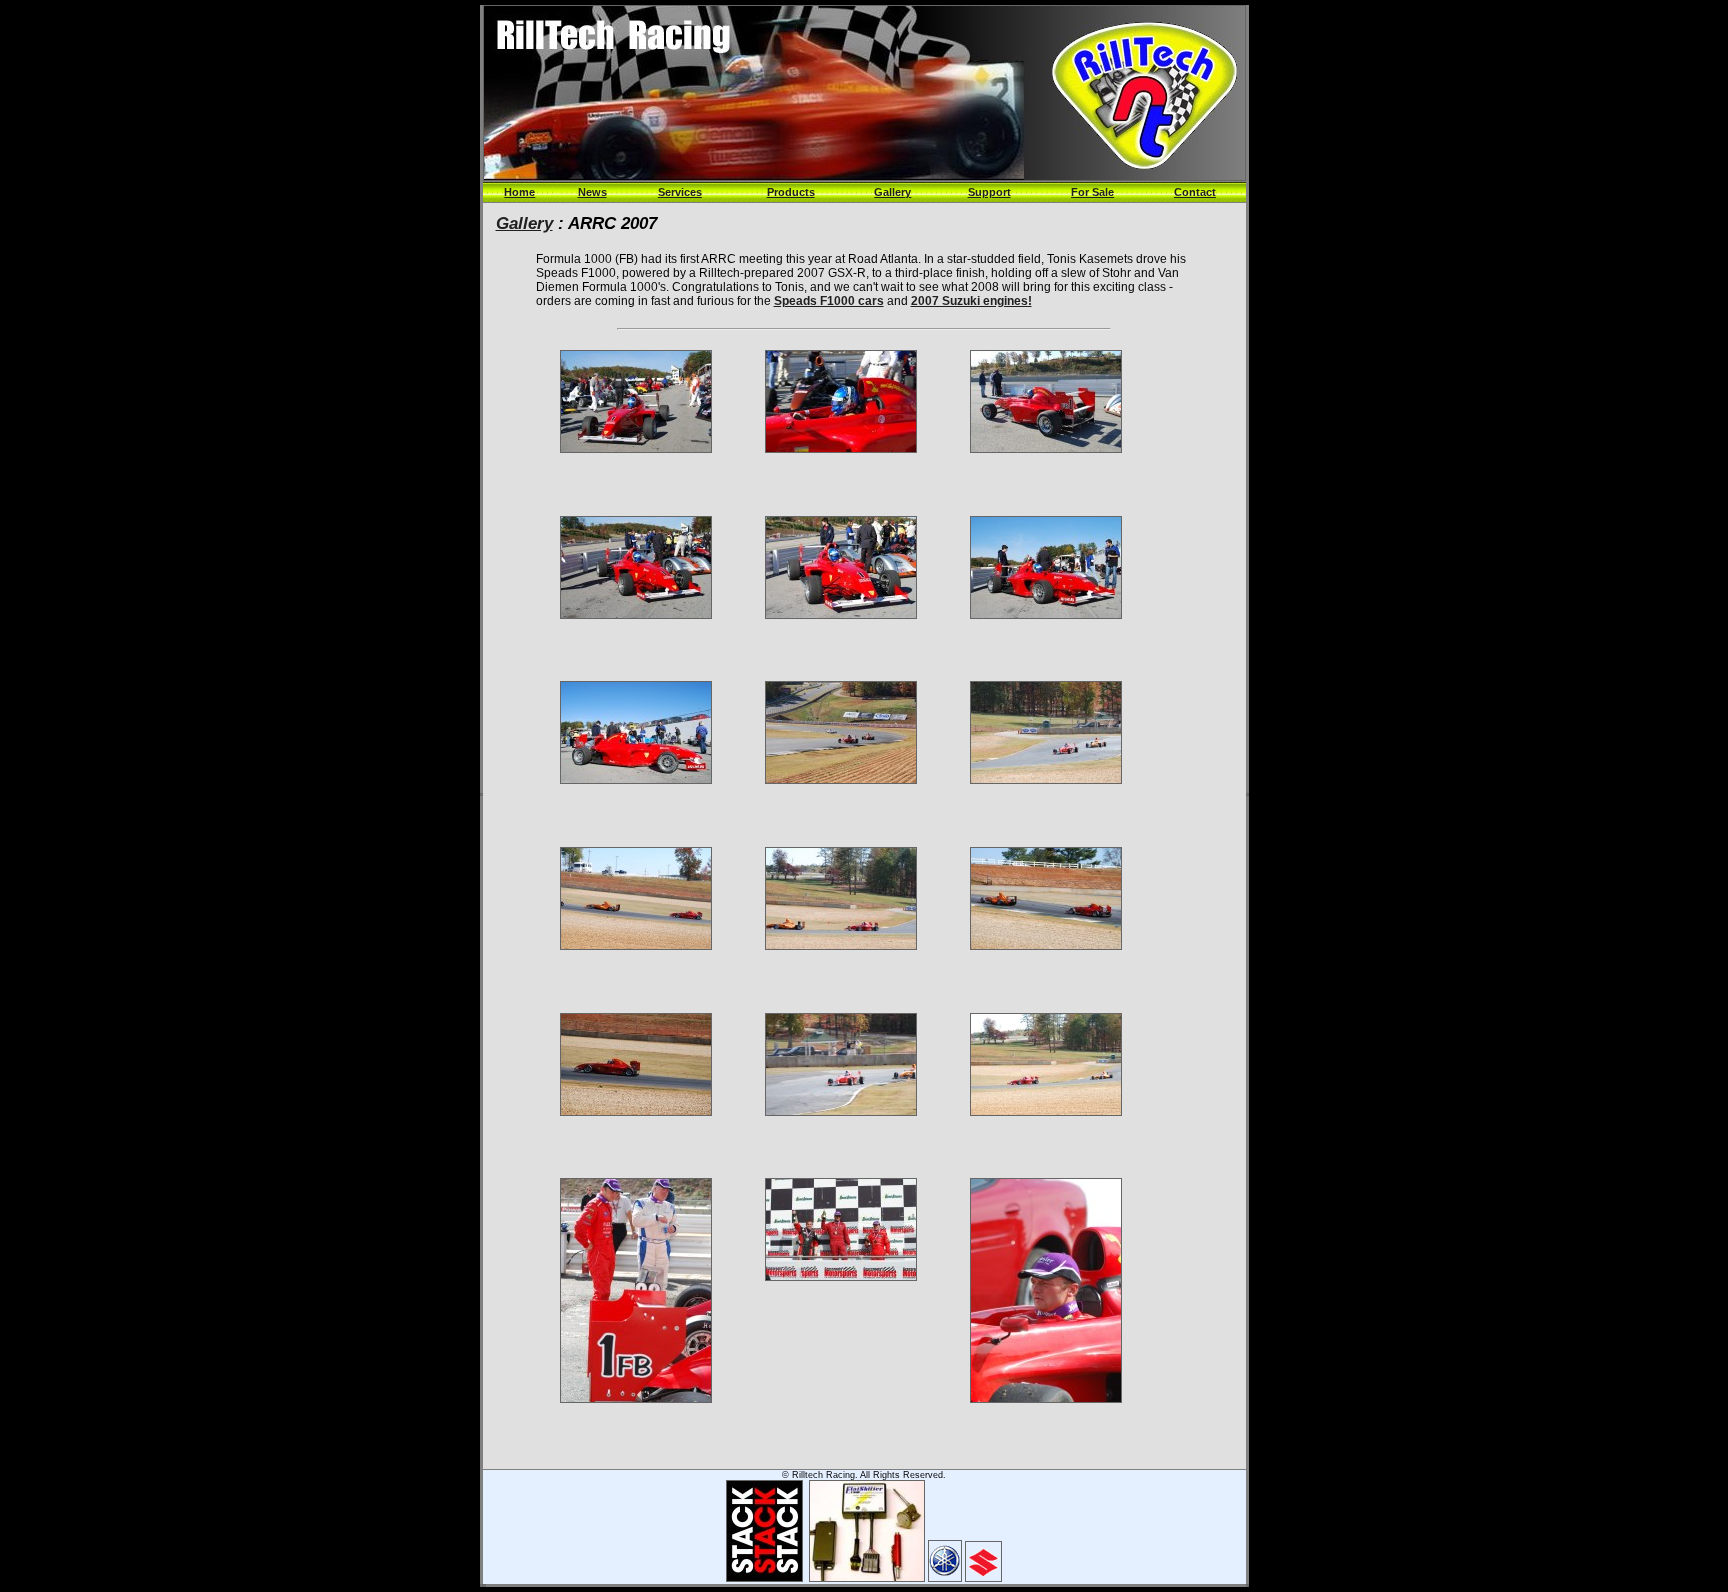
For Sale (1092, 192)
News (592, 192)
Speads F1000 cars (829, 301)
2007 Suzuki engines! (971, 301)
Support (989, 192)
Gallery (892, 192)
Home (519, 192)
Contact (1195, 192)
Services (680, 192)
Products (791, 192)
